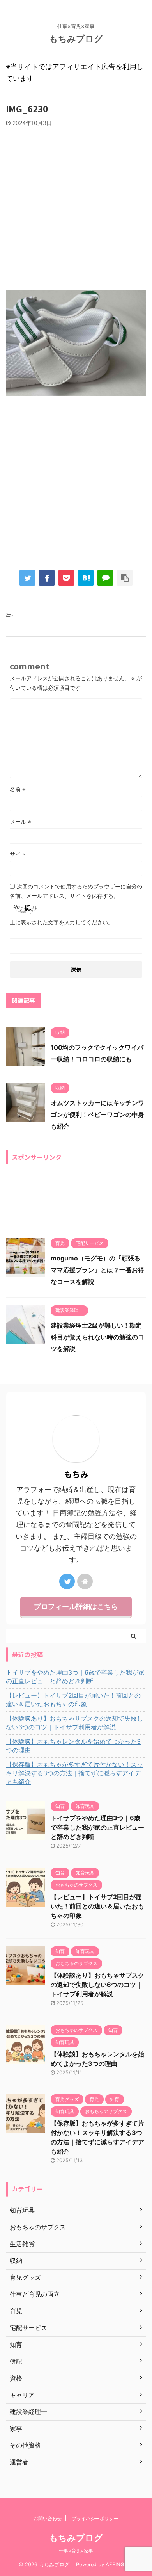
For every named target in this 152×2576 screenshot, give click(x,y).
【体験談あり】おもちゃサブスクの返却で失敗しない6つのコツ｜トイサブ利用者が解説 (74, 1723)
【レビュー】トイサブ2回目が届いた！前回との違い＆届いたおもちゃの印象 (73, 1700)
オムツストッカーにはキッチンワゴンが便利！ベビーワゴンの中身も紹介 (97, 1114)
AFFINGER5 (120, 2564)
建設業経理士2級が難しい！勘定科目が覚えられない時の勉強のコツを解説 (97, 1337)
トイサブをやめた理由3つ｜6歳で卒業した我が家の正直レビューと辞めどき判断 (75, 1677)
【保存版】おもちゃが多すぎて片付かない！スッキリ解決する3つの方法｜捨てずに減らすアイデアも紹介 (74, 1773)
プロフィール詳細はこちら (76, 1607)
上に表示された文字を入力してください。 (62, 922)
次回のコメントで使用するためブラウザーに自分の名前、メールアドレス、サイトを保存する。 (76, 891)
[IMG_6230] (86, 578)
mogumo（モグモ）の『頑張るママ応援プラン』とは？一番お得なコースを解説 (97, 1270)
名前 (18, 789)
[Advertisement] (76, 207)
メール (20, 822)
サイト (18, 854)
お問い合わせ (48, 2518)
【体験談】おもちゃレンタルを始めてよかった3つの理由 (73, 1746)
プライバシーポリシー (95, 2518)
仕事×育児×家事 (76, 2551)
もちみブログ (80, 39)
